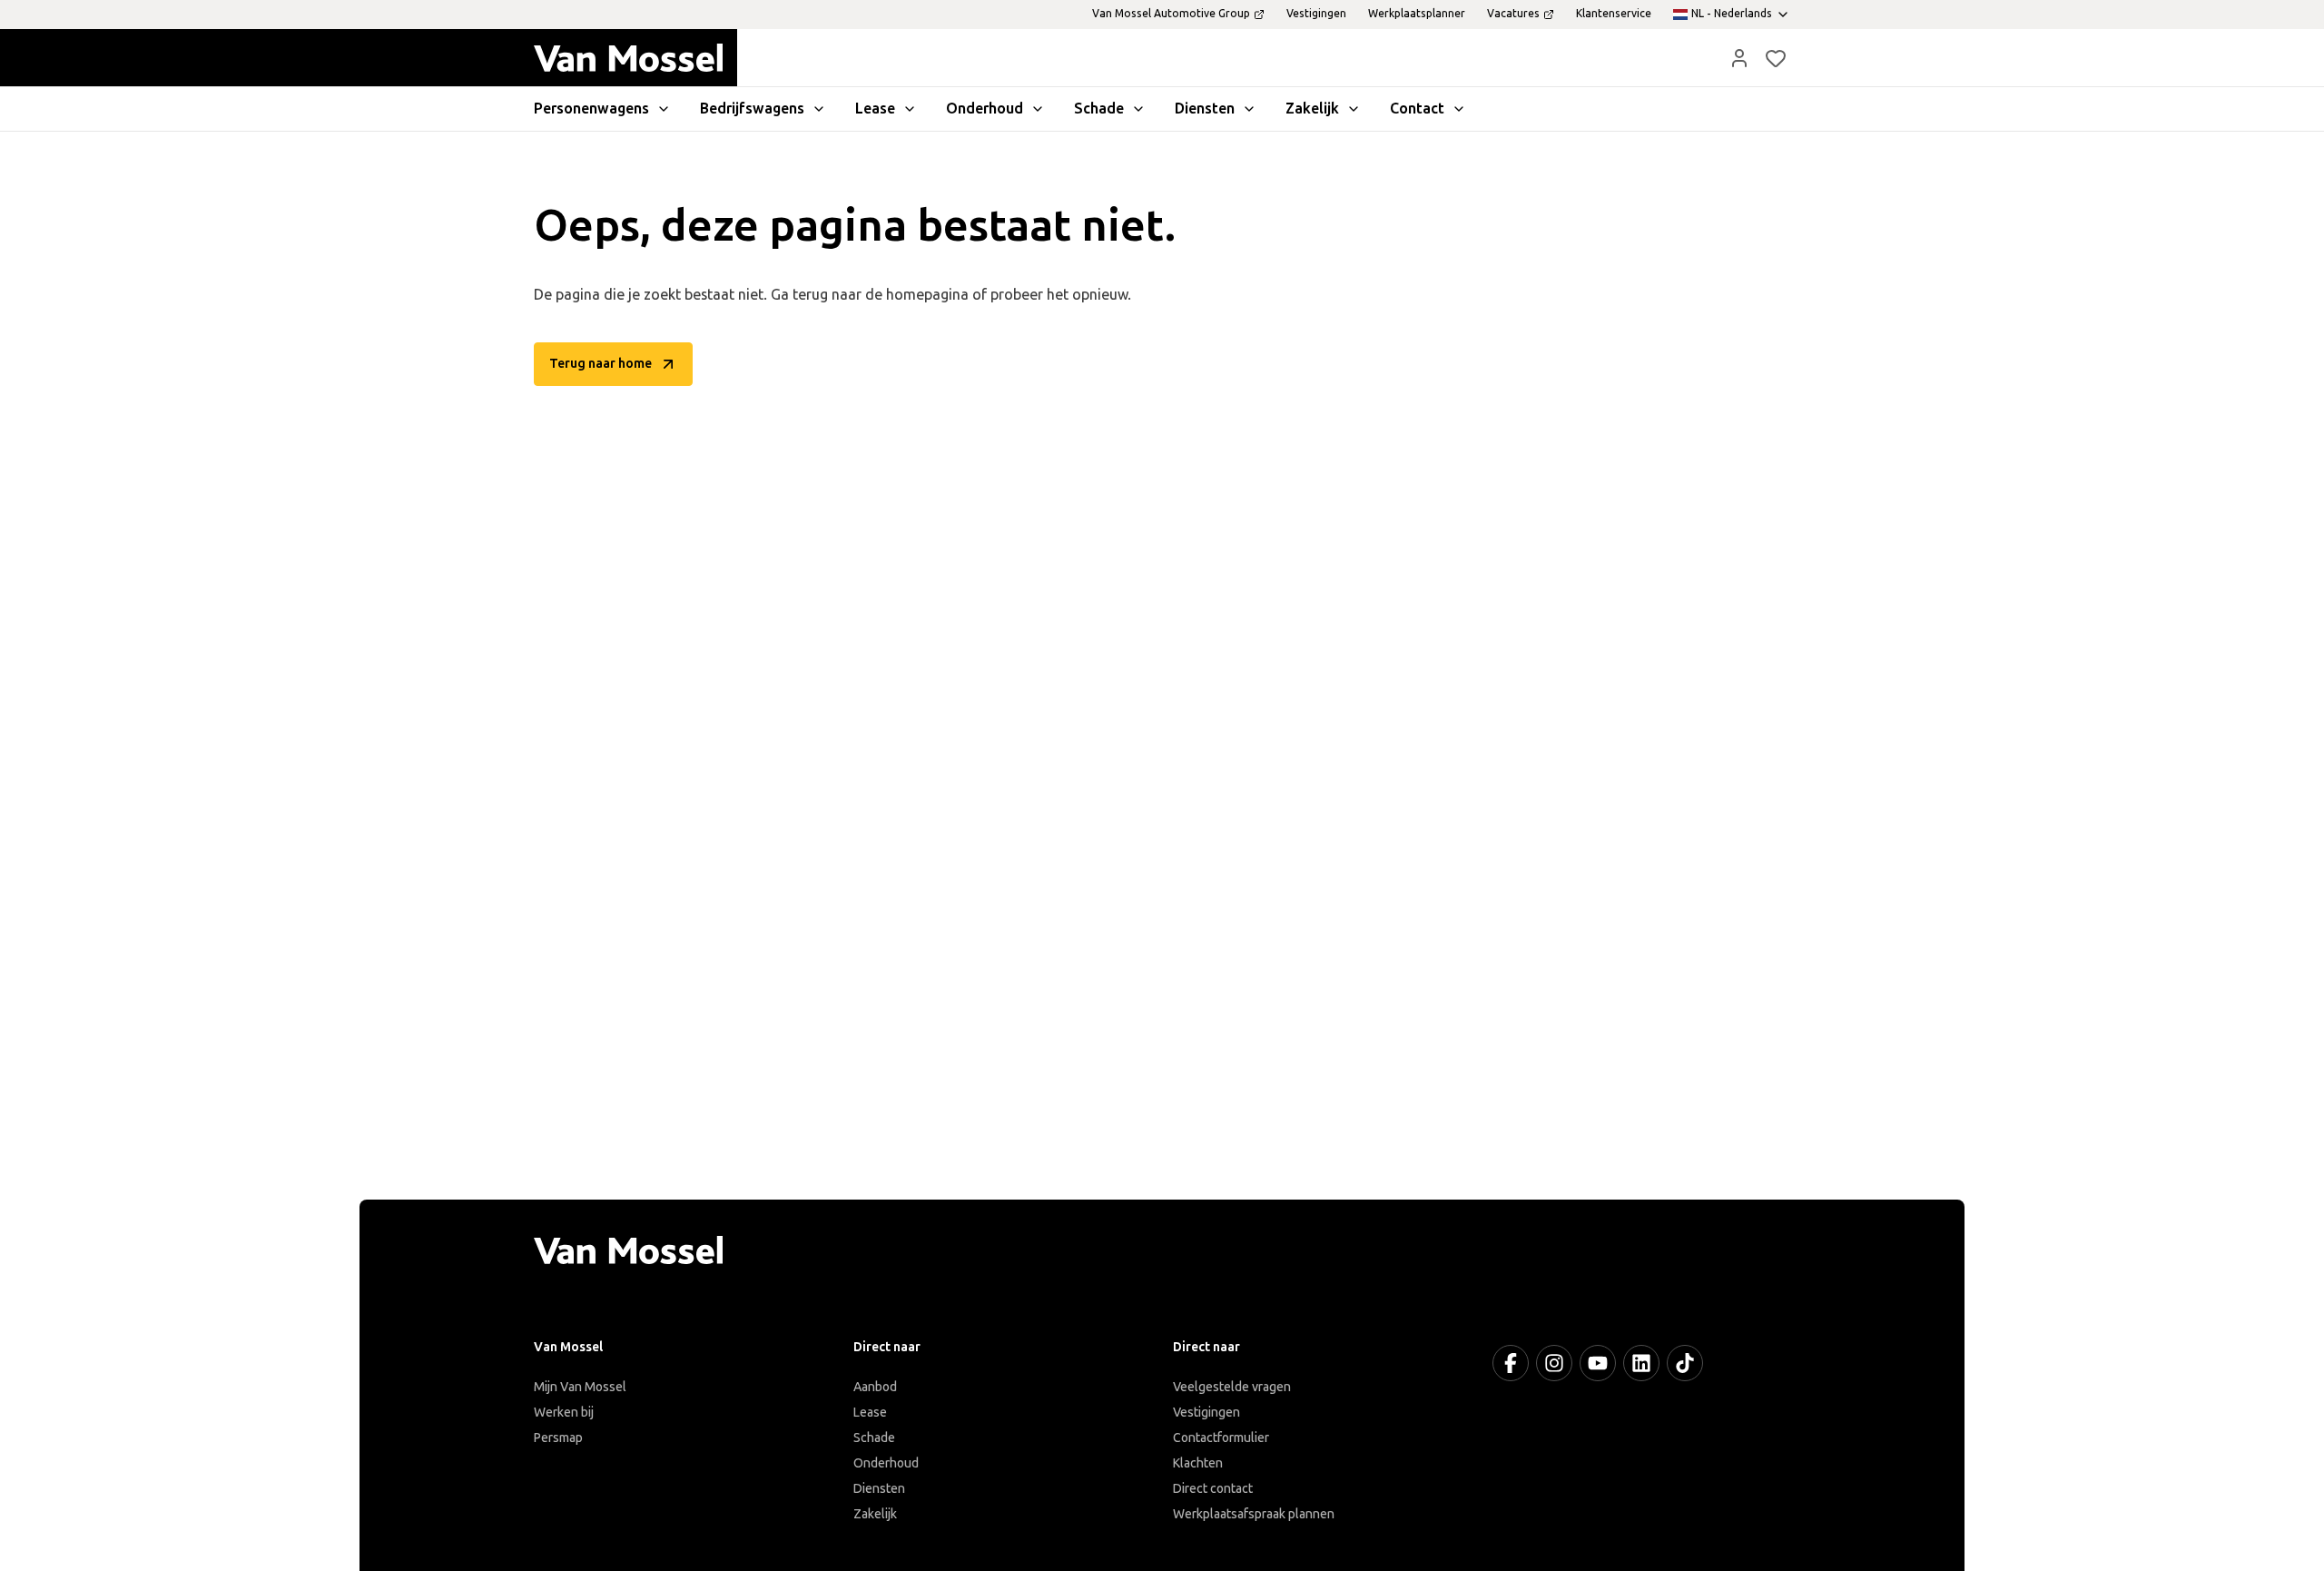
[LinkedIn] (1641, 1363)
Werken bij (564, 1413)
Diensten (879, 1489)
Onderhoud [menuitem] (985, 109)
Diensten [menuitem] (1205, 109)
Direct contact (1213, 1489)
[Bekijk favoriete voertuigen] (1776, 58)
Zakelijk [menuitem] (1312, 109)
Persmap (558, 1438)
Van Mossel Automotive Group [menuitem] (1171, 14)
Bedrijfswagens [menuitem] (752, 109)
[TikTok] (1685, 1363)
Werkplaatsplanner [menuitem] (1417, 14)
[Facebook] (1511, 1363)
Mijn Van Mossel (580, 1387)
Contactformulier (1221, 1438)
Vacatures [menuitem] (1513, 14)
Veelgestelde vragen (1232, 1387)
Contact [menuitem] (1417, 109)
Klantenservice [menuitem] (1614, 14)
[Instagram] (1554, 1363)
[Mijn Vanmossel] (1739, 58)
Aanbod (875, 1387)
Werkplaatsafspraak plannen (1254, 1514)
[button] (1739, 58)
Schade (874, 1438)
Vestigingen (1206, 1413)
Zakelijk (875, 1514)
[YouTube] (1598, 1363)
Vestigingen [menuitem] (1316, 14)
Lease (870, 1413)
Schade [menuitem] (1099, 109)
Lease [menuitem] (875, 109)
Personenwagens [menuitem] (591, 109)
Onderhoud (886, 1463)
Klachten (1198, 1463)
